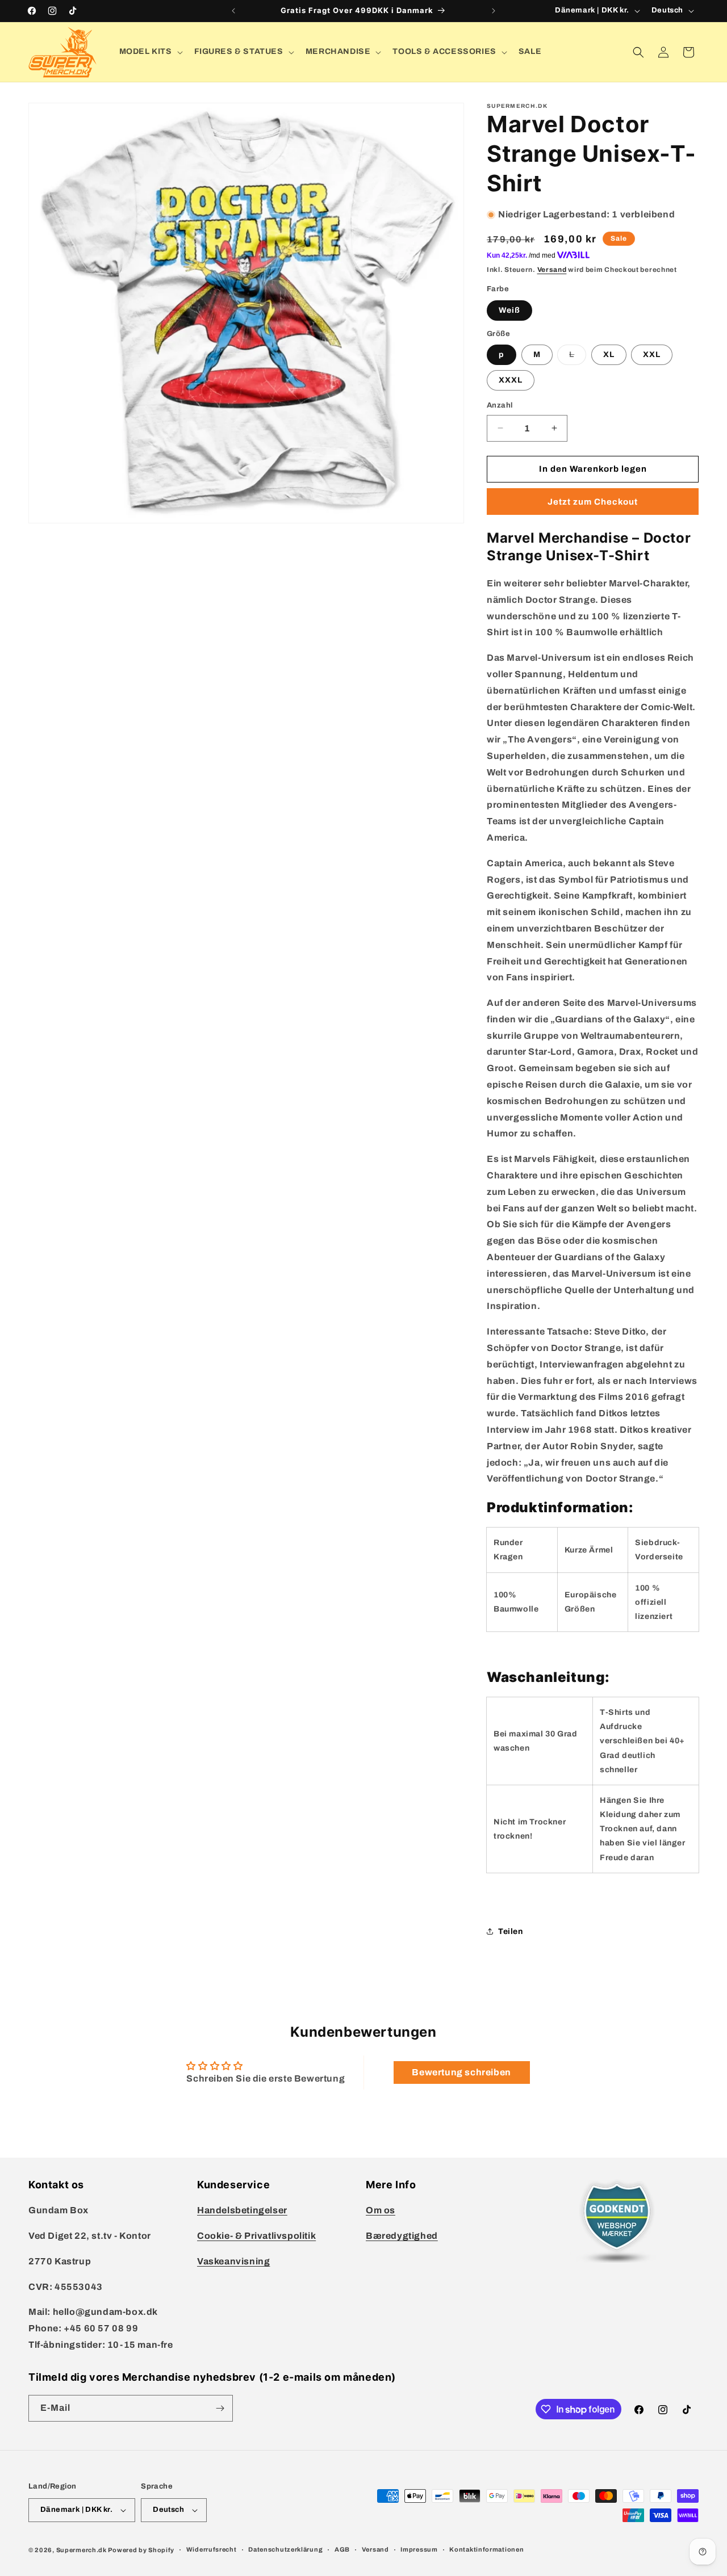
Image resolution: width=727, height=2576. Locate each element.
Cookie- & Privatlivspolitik (256, 2236)
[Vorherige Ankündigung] (233, 11)
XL (609, 354)
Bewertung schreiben (461, 2072)
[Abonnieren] (220, 2408)
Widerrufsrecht (212, 2549)
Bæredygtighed (402, 2236)
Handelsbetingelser (242, 2210)
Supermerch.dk (82, 2550)
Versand (552, 270)
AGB (342, 2549)
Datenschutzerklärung (285, 2549)
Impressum (419, 2549)
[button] (150, 52)
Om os (381, 2210)
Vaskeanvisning (233, 2261)
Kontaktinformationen (486, 2549)
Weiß (509, 310)
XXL (652, 354)
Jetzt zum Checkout (593, 502)
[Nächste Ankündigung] (494, 11)
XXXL (511, 380)
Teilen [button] (511, 1931)
